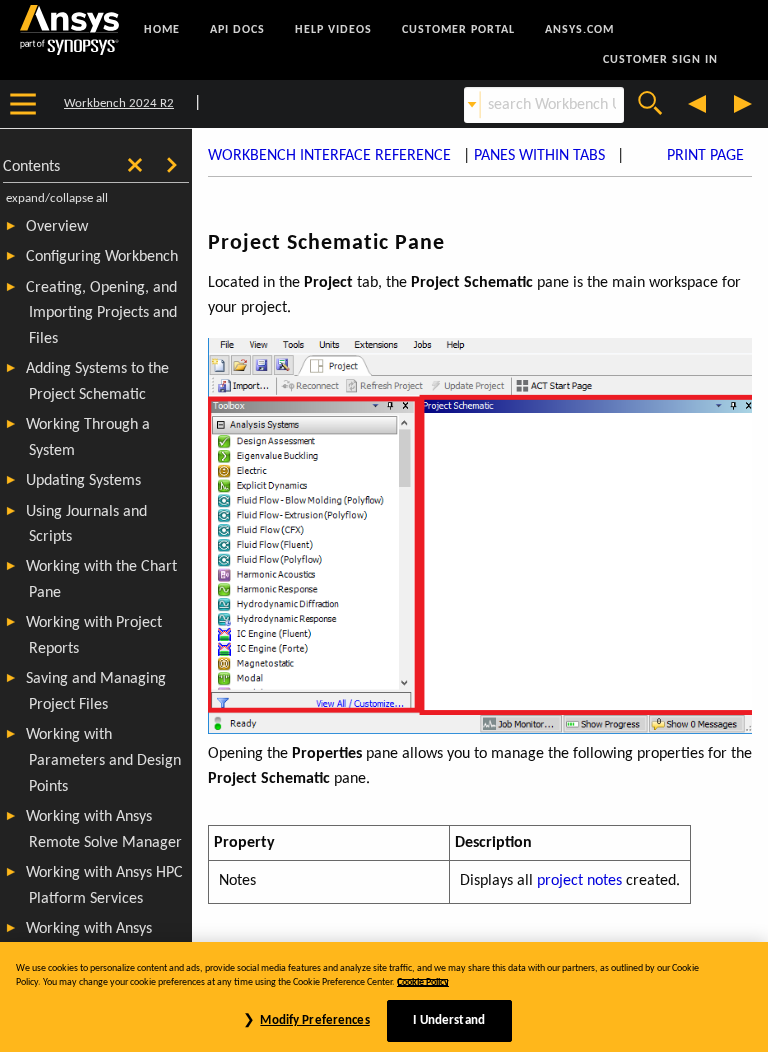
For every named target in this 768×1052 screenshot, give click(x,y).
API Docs (237, 30)
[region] (384, 997)
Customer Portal (458, 30)
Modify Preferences (314, 1020)
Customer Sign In (660, 60)
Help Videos (333, 30)
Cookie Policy (423, 982)
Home (162, 30)
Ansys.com (579, 30)
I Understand (449, 1020)
